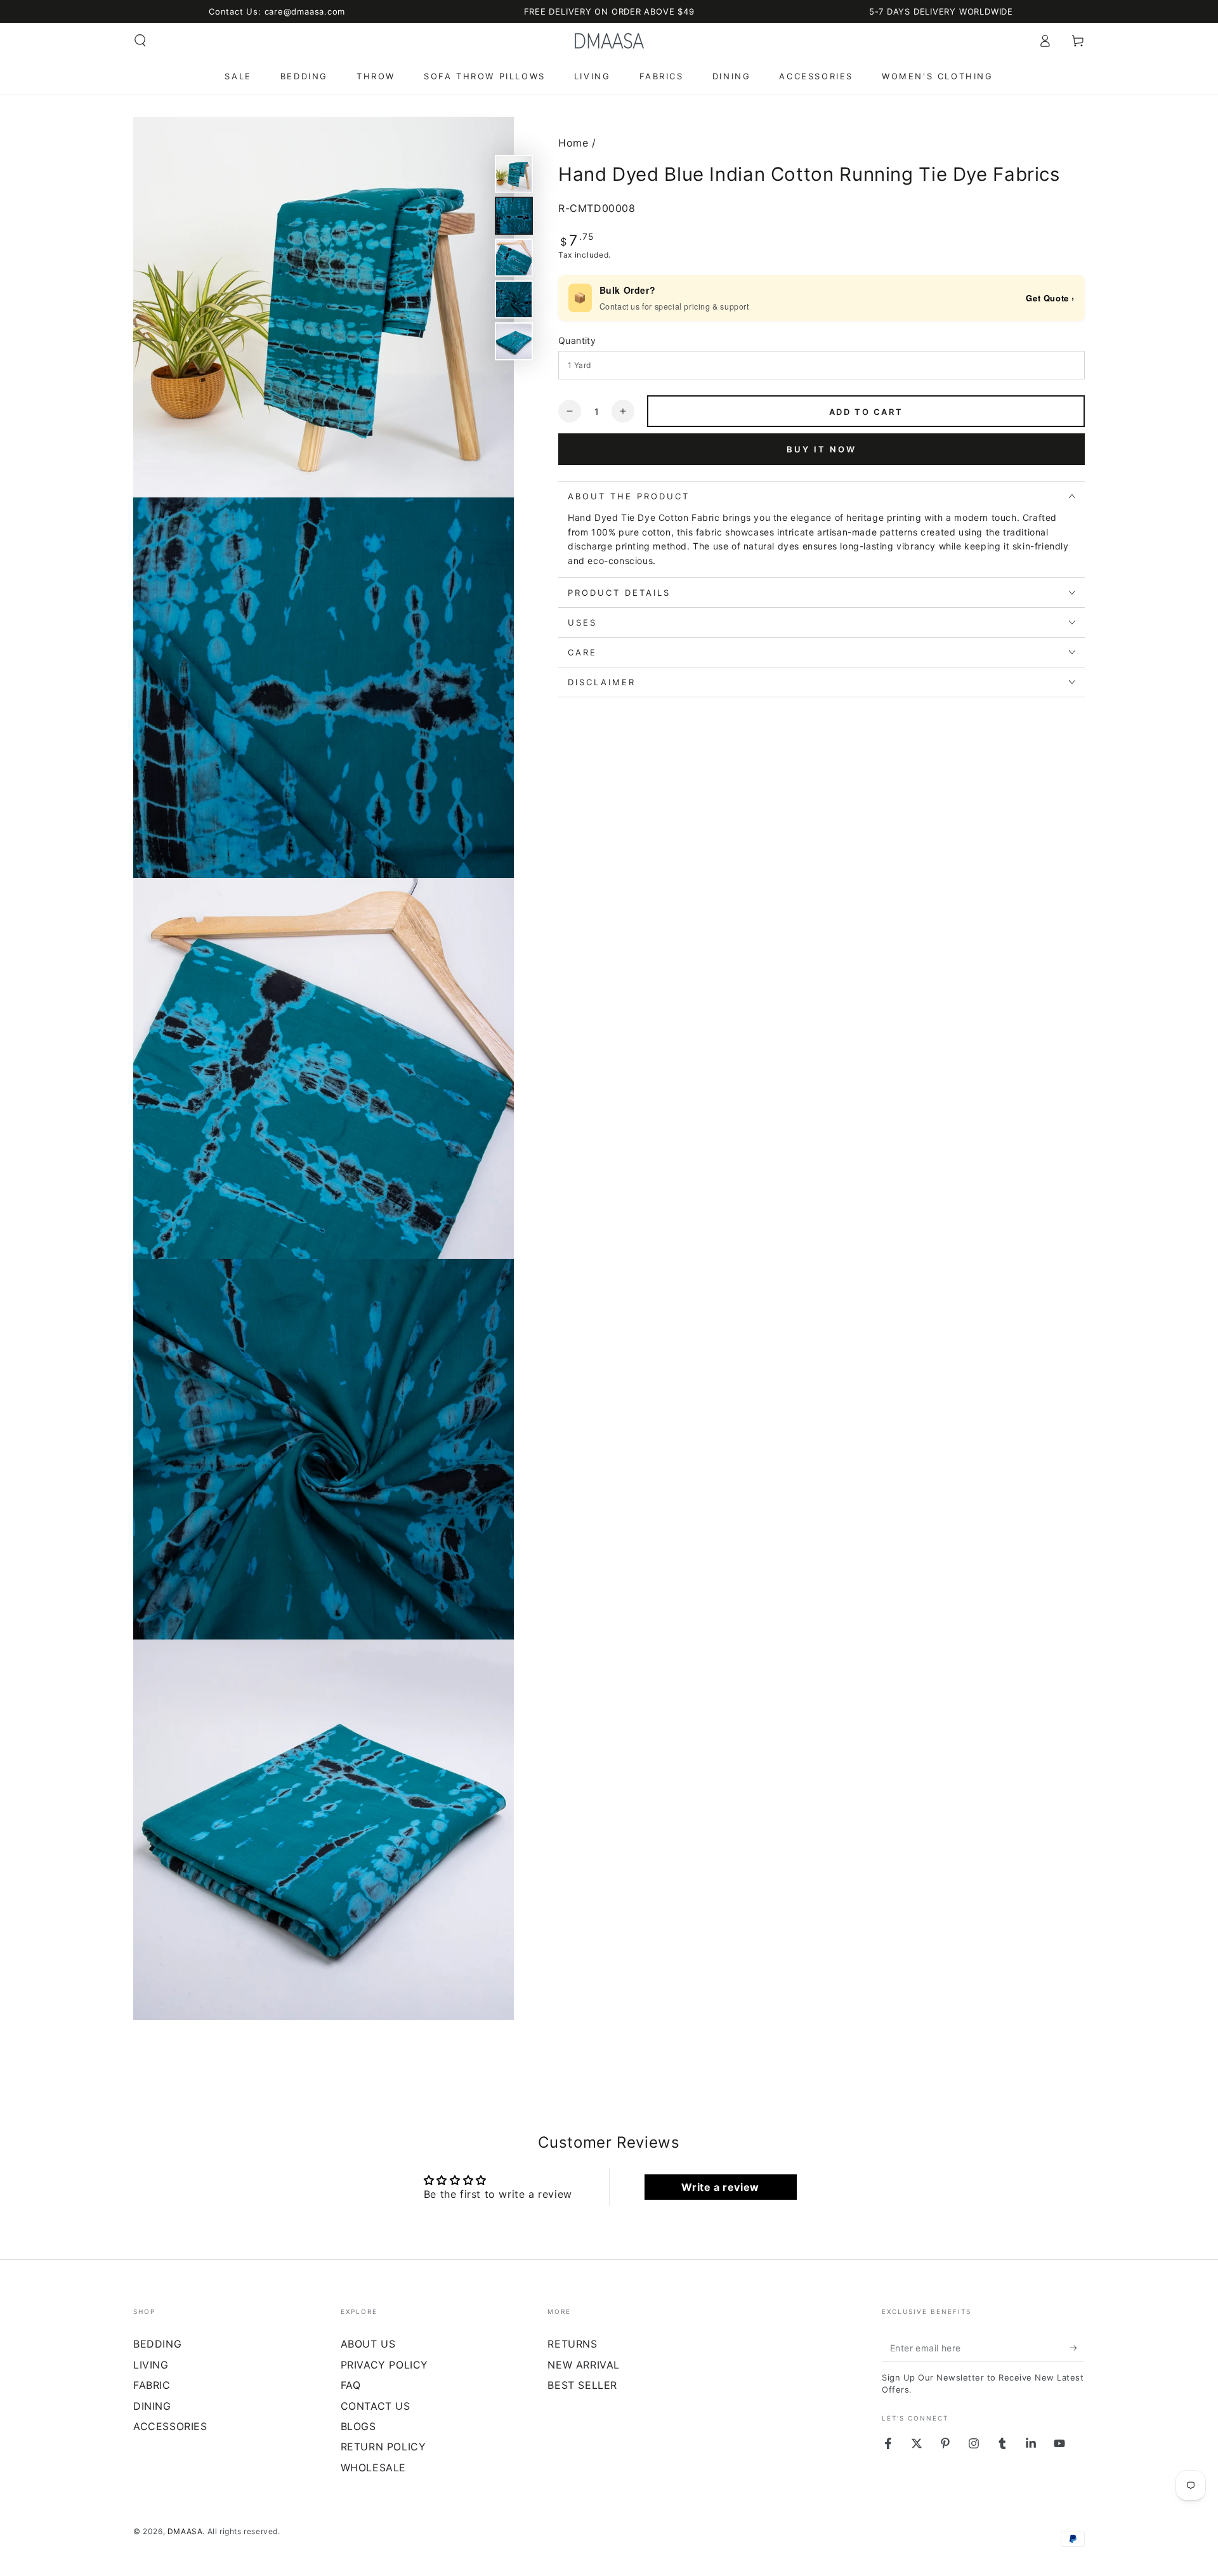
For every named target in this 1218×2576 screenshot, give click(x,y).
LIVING (151, 2365)
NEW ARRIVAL (584, 2365)
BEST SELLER (582, 2385)
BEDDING (157, 2344)
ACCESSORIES (170, 2426)
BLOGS (358, 2426)
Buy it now (822, 449)
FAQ (351, 2385)
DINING (152, 2406)
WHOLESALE (373, 2468)
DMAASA (185, 2531)
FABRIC (152, 2385)
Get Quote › (1050, 298)
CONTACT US (376, 2406)
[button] (140, 41)
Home (573, 143)
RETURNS (572, 2344)
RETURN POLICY (383, 2447)
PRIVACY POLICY (384, 2365)
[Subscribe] (1077, 2348)
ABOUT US (368, 2344)
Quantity (577, 340)
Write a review (720, 2187)
